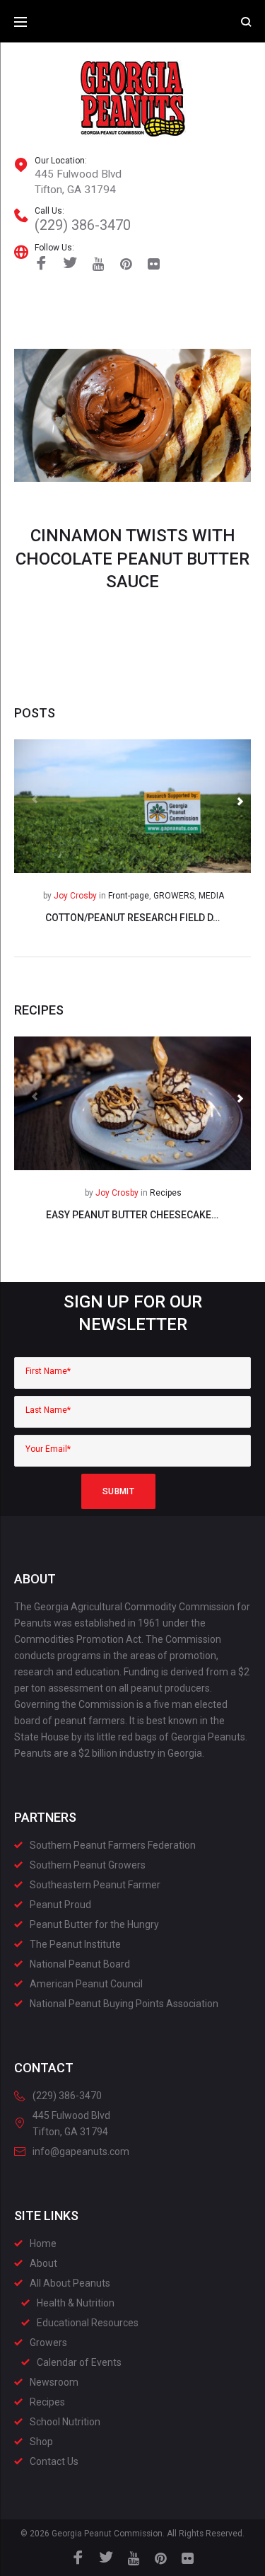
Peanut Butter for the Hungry (94, 1924)
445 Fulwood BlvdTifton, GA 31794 (78, 182)
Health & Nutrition (76, 2303)
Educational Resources (88, 2323)
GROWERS (174, 896)
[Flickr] (154, 264)
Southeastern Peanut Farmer (95, 1885)
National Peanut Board (80, 1964)
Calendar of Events (79, 2362)
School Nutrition (65, 2422)
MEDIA (211, 896)
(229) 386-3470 (83, 225)
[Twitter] (70, 265)
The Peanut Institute (75, 1944)
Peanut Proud (60, 1905)
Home (43, 2243)
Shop (41, 2442)
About (43, 2263)
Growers (48, 2343)
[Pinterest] (126, 264)
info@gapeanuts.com (81, 2152)
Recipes (166, 1193)
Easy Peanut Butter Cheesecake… (132, 1215)
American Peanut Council (86, 1984)
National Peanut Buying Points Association (124, 2004)
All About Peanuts (70, 2283)
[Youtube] (99, 264)
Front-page (129, 896)
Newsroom (54, 2382)
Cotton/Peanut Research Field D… (132, 918)
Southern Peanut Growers (88, 1865)
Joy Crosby (75, 896)
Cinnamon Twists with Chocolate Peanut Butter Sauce (132, 559)
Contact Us (54, 2461)
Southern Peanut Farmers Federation (113, 1845)
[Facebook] (41, 265)
